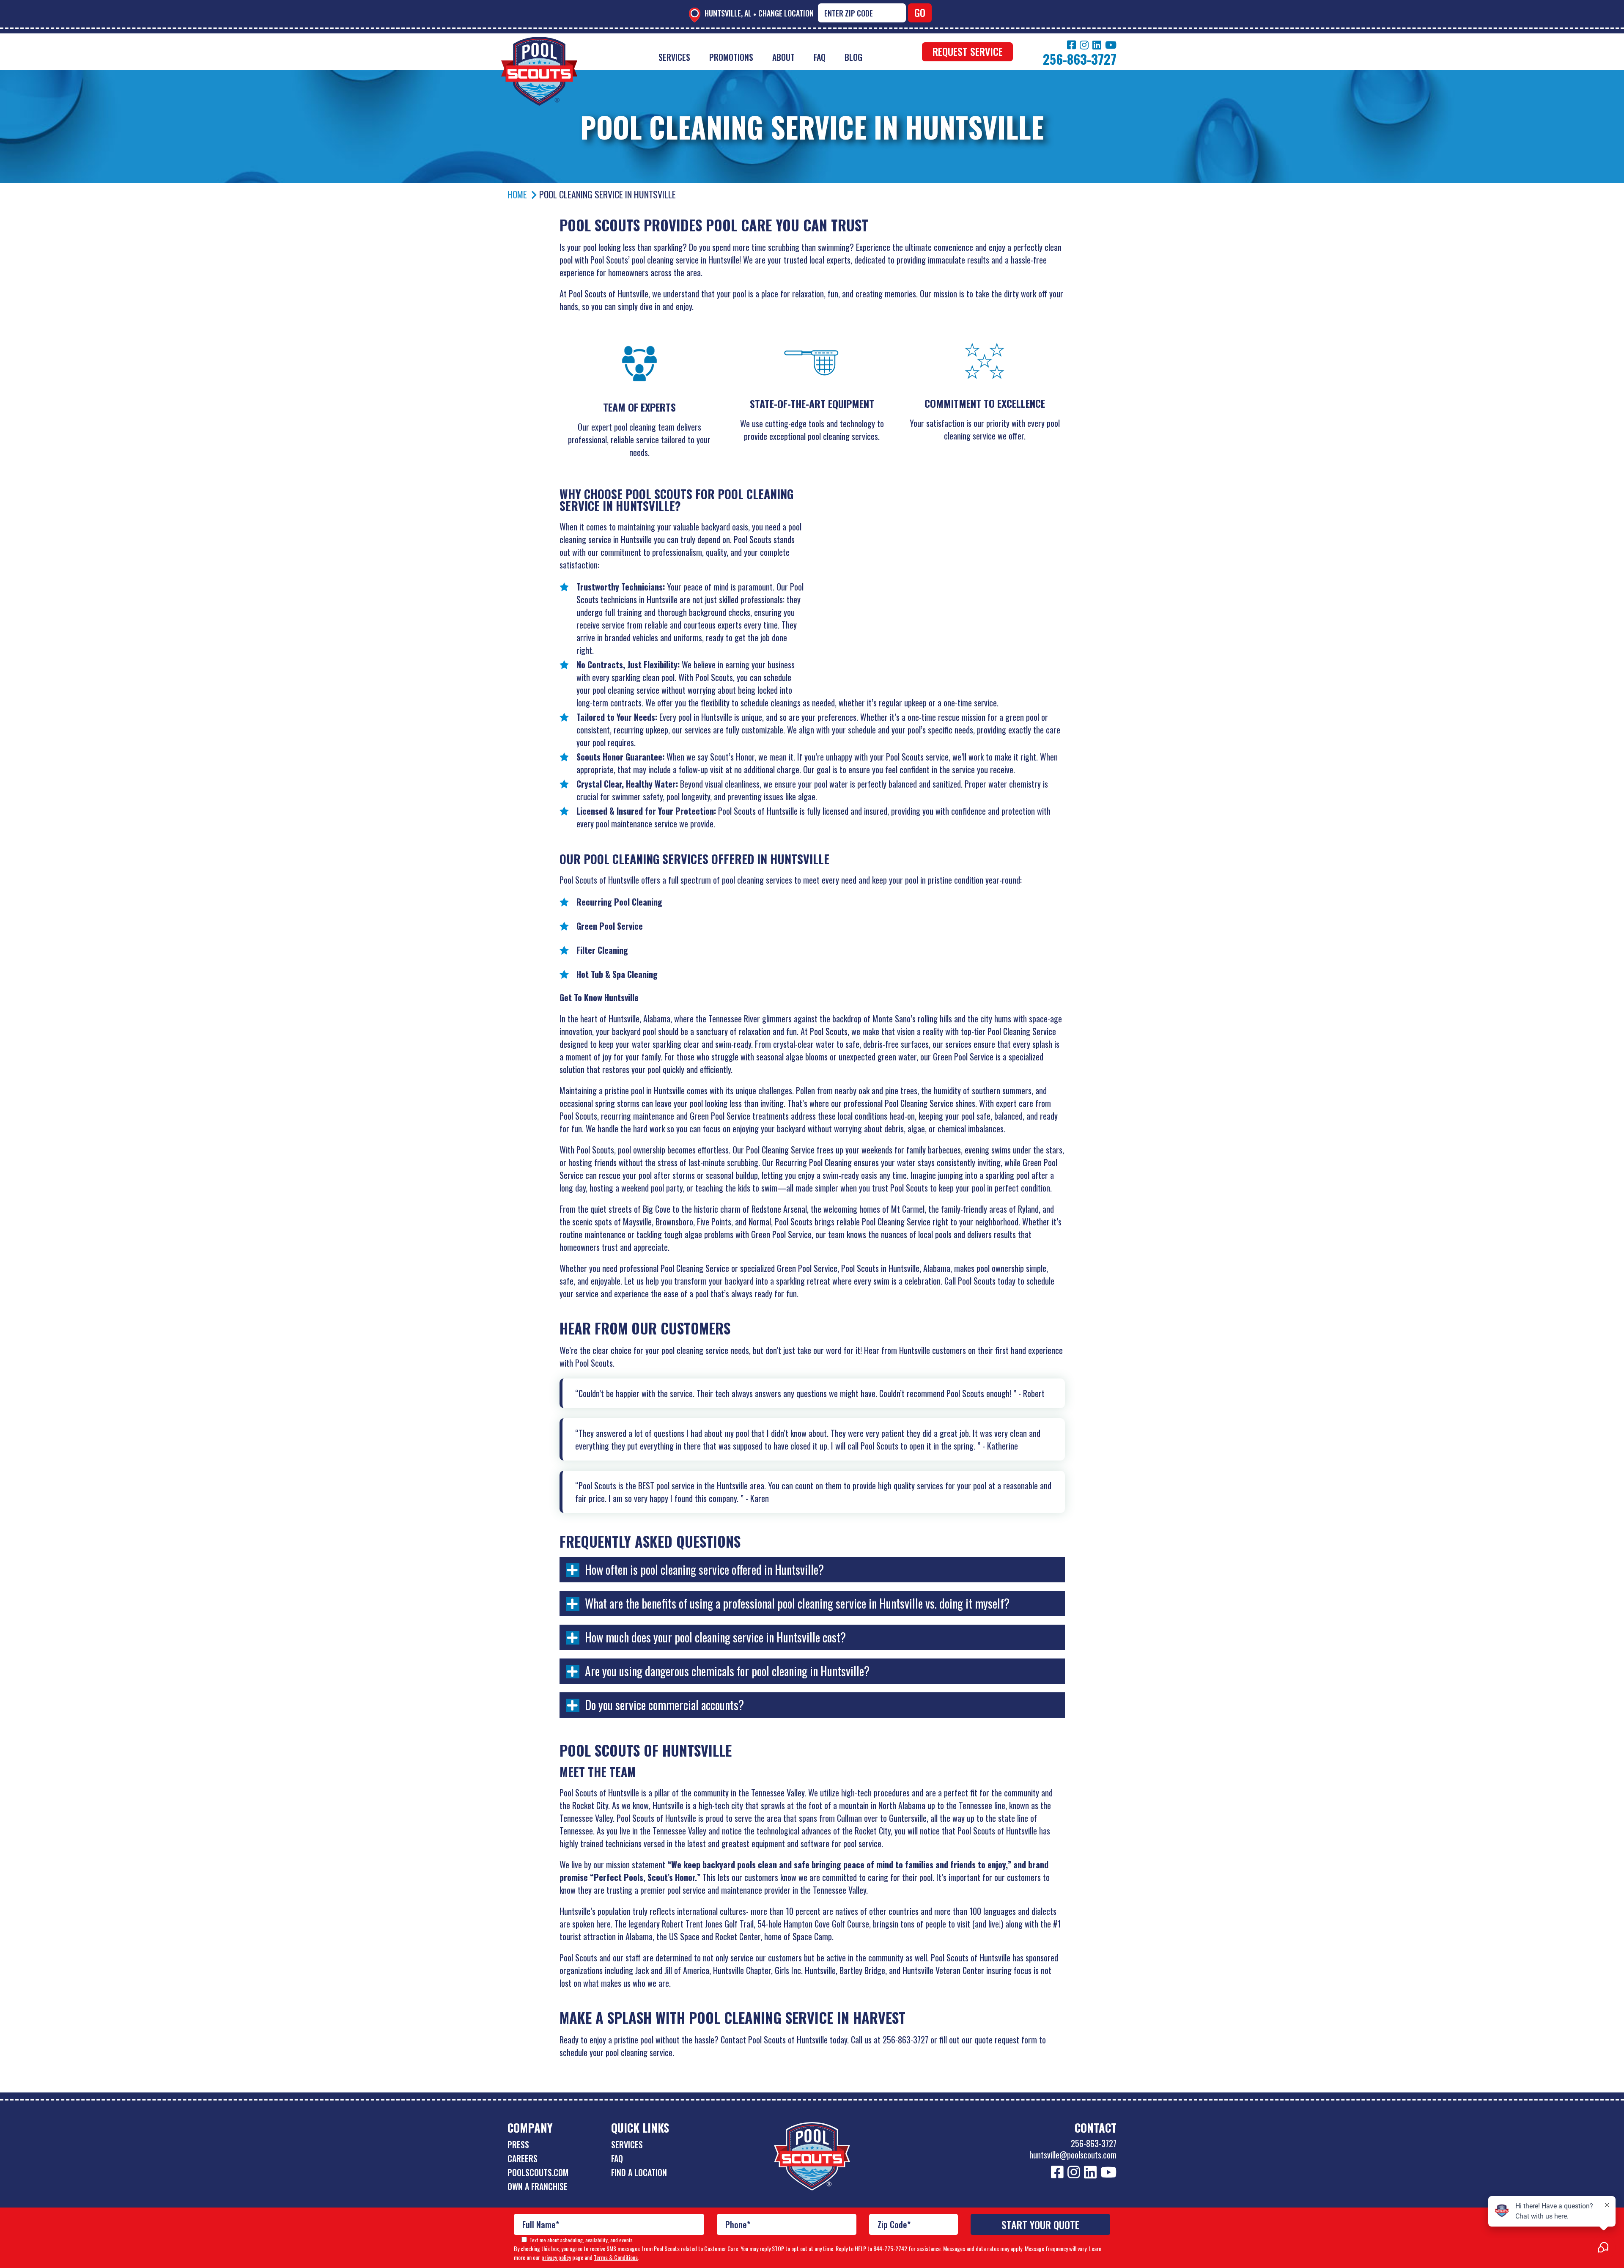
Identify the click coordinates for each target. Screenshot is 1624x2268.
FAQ (820, 57)
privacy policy (556, 2257)
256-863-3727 (1094, 2143)
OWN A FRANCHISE (538, 2186)
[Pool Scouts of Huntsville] (539, 43)
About (783, 57)
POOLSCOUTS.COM (538, 2172)
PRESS (518, 2144)
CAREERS (523, 2158)
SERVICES (627, 2144)
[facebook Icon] (1071, 45)
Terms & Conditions (616, 2257)
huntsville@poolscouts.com (1073, 2155)
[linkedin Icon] (1097, 45)
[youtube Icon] (1111, 45)
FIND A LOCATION (639, 2172)
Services (674, 57)
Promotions (731, 57)
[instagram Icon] (1084, 45)
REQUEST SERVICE (968, 51)
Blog (853, 57)
